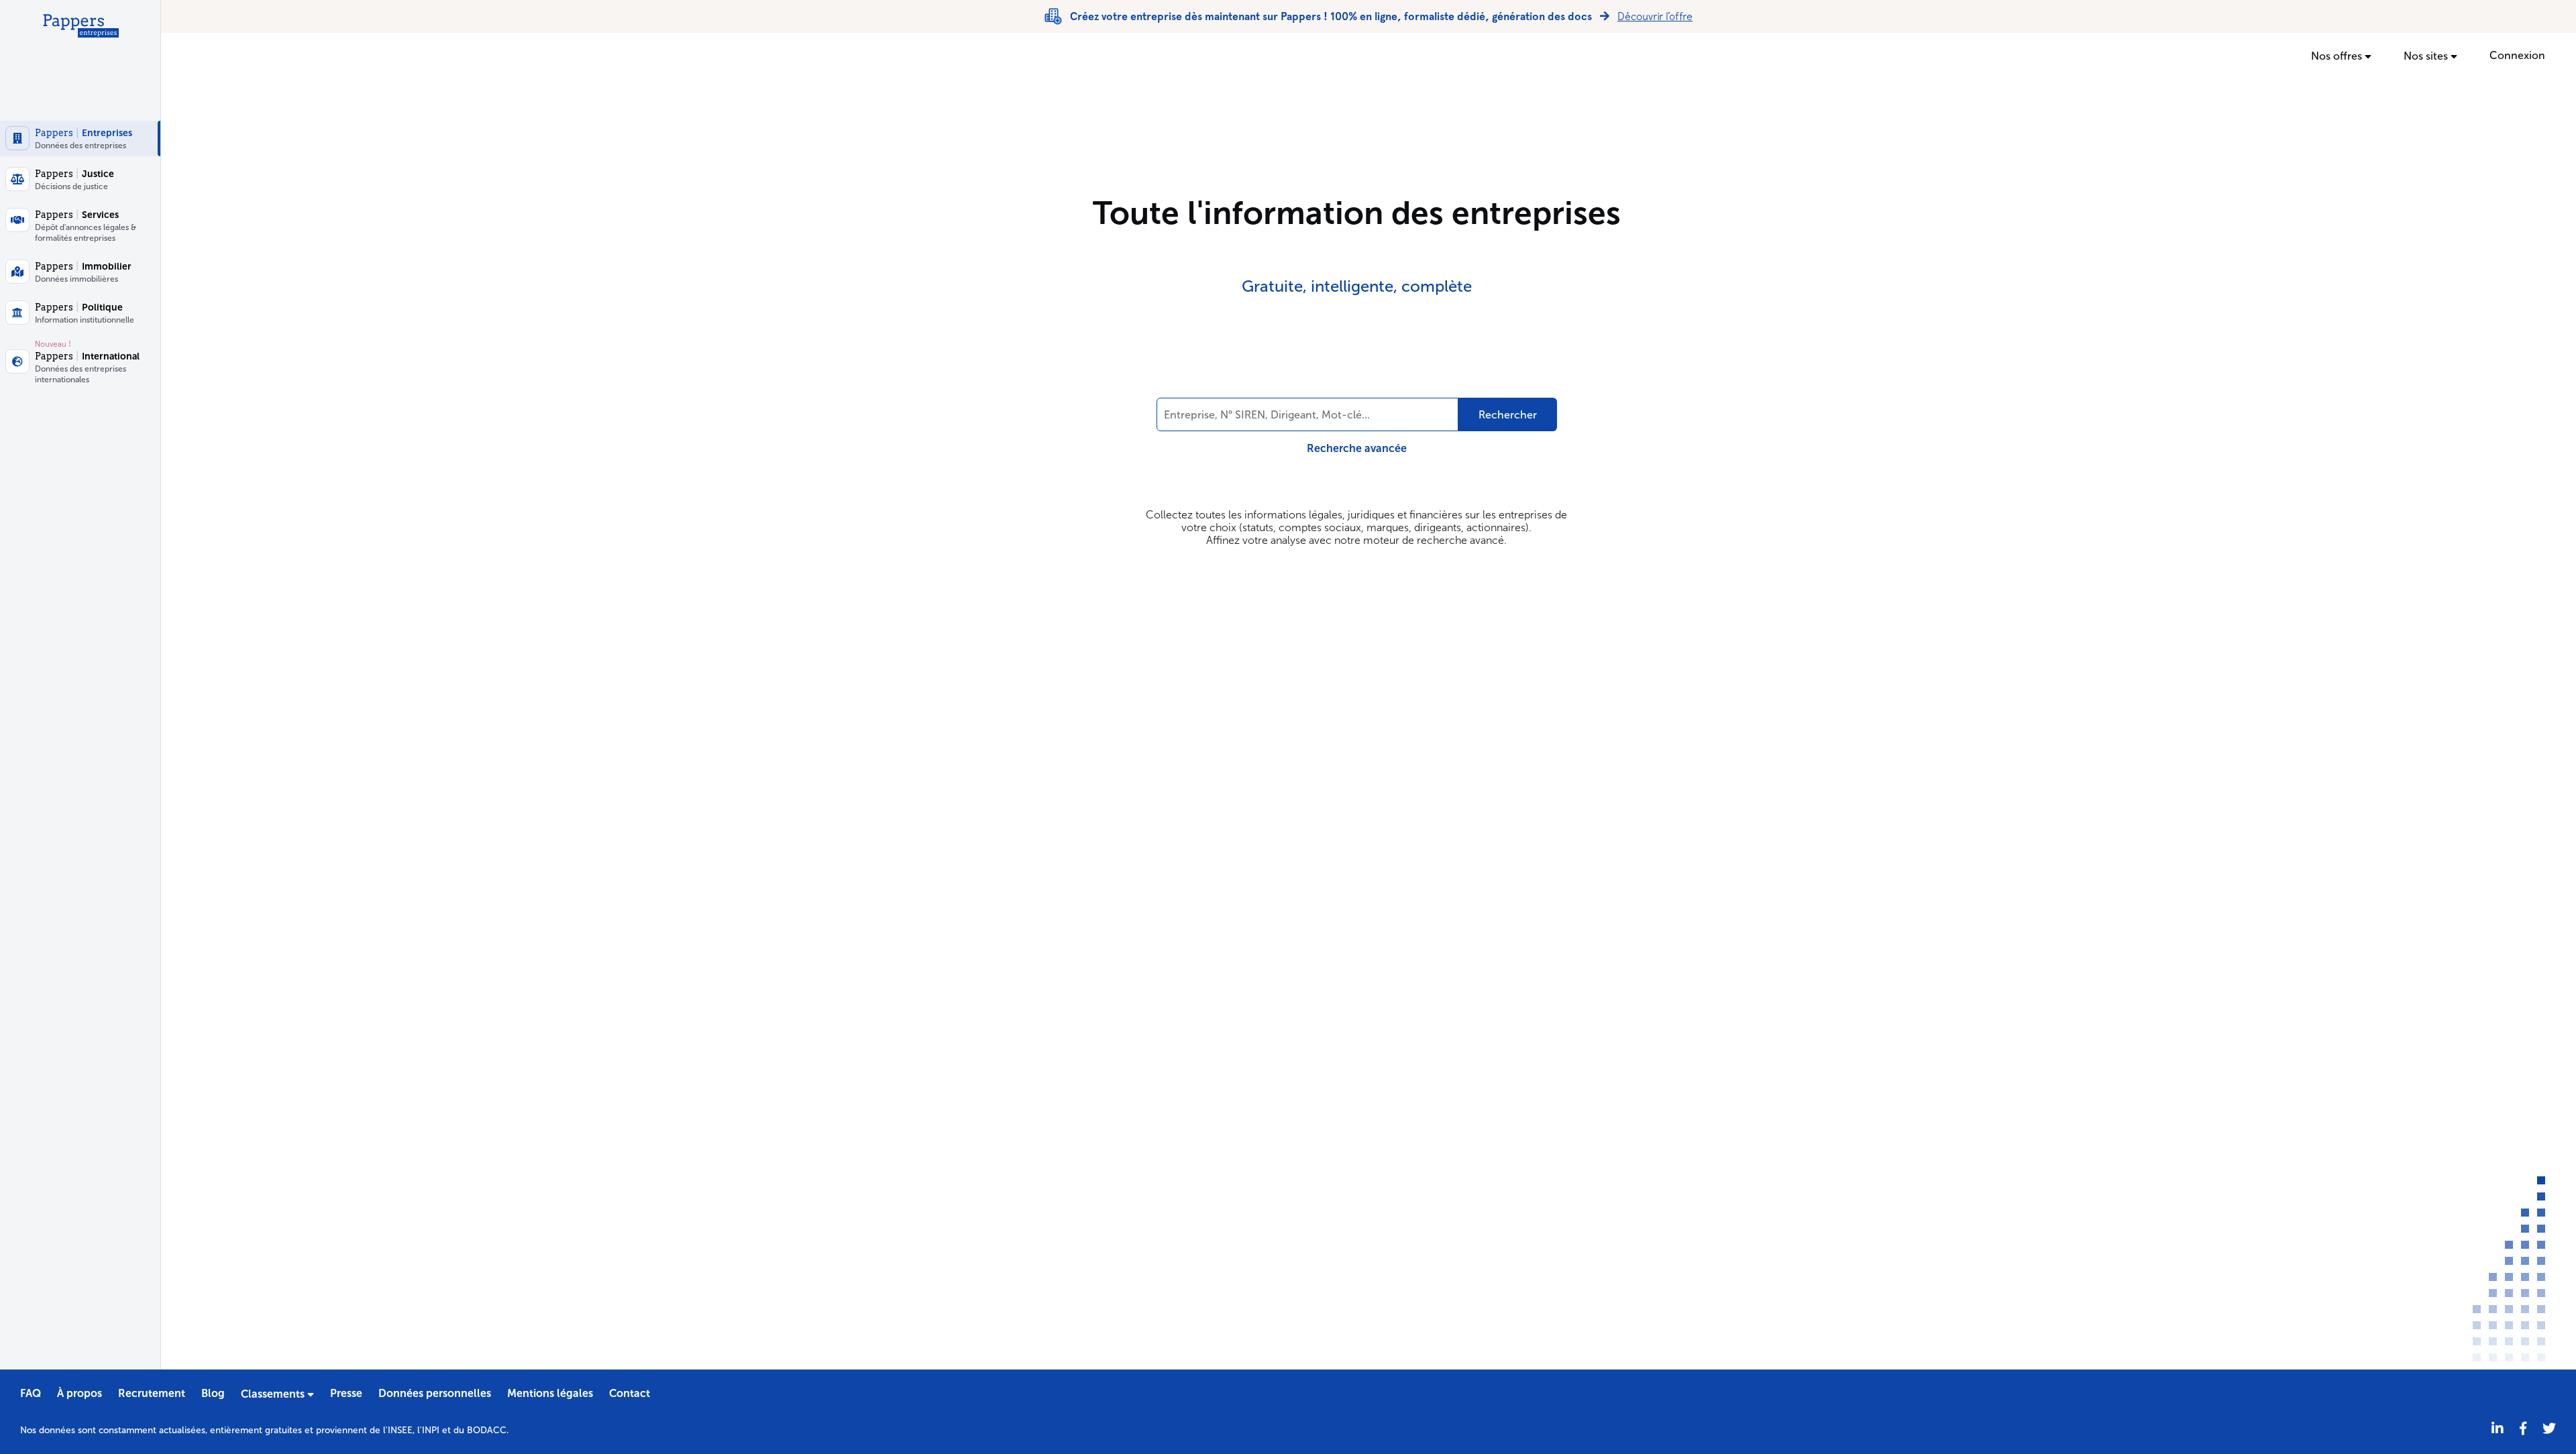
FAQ (31, 1393)
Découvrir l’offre (1655, 16)
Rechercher (1508, 415)
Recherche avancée (1357, 448)
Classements (274, 1394)
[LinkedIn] (2498, 1429)
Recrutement (152, 1393)
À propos (79, 1393)
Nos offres (2338, 56)
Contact (630, 1393)
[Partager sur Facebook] (2523, 1429)
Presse (346, 1393)
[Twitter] (2549, 1429)
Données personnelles (435, 1393)
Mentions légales (550, 1393)
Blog (213, 1393)
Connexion (2517, 55)
